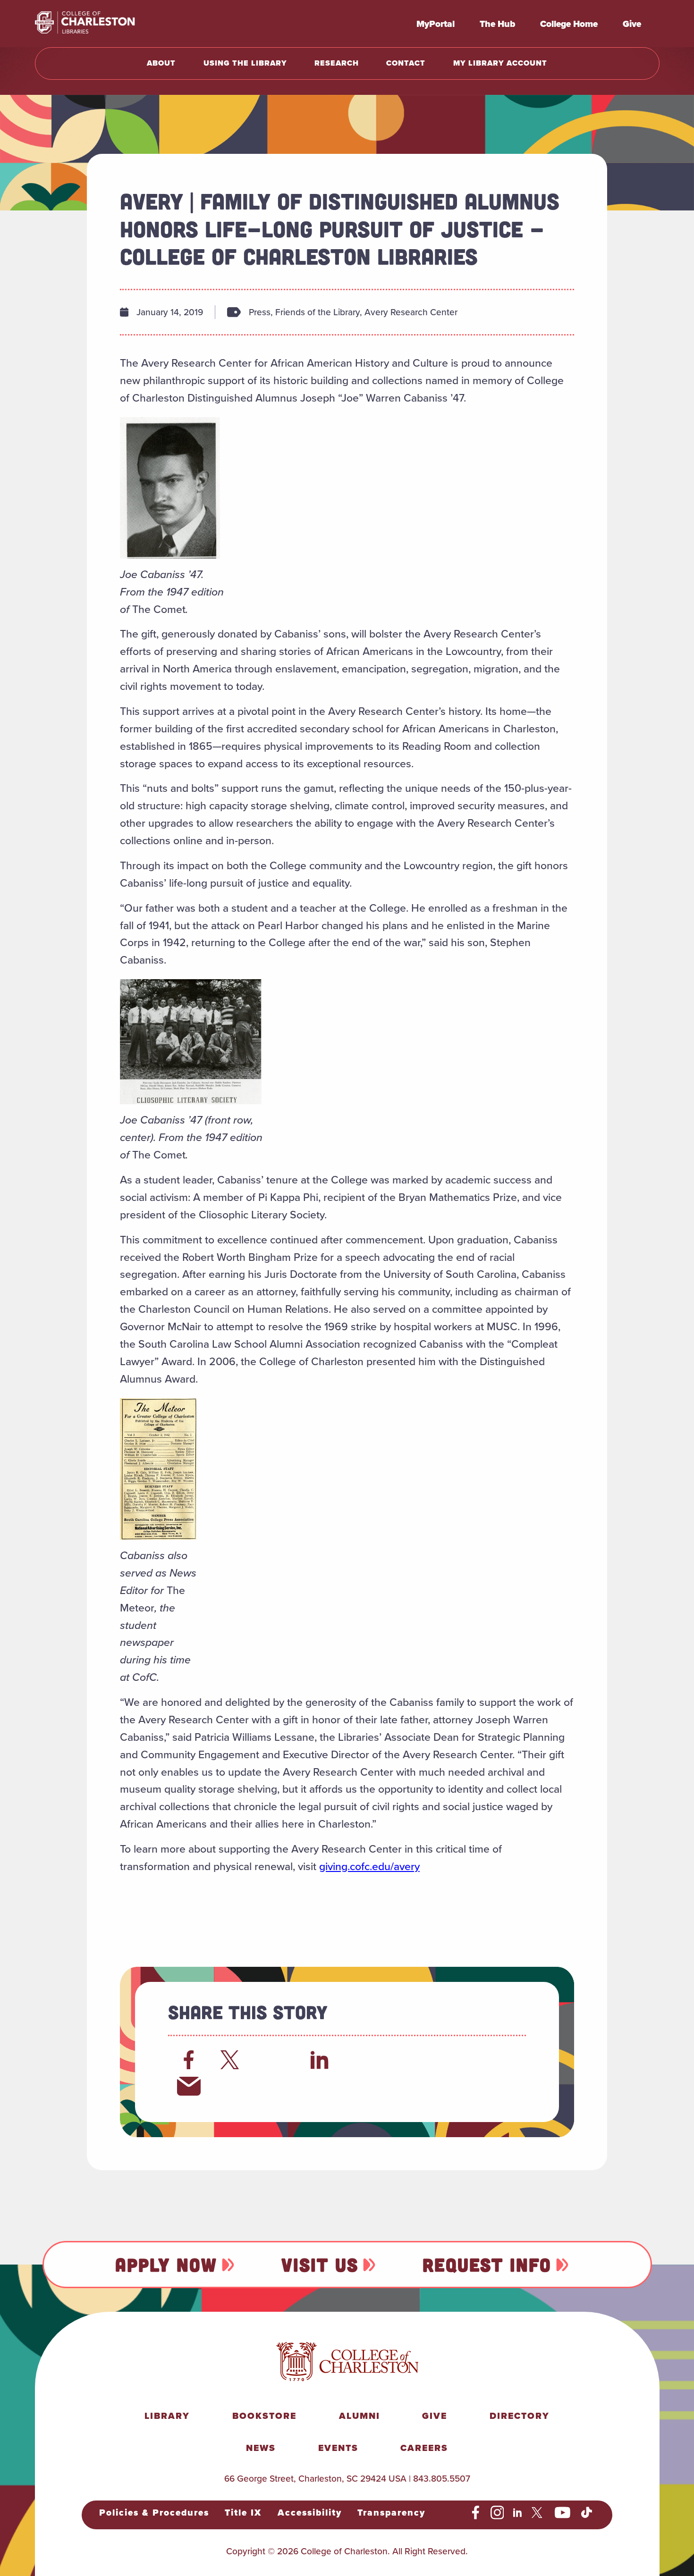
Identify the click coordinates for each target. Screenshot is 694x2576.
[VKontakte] (495, 2060)
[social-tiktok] (587, 2513)
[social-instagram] (497, 2513)
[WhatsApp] (364, 2060)
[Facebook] (189, 2060)
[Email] (189, 2086)
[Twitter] (232, 2060)
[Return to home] (106, 24)
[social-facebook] (476, 2513)
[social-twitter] (538, 2513)
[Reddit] (276, 2060)
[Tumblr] (407, 2060)
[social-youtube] (563, 2513)
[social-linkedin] (518, 2513)
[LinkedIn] (320, 2060)
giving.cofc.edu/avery (369, 1866)
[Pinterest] (451, 2060)
